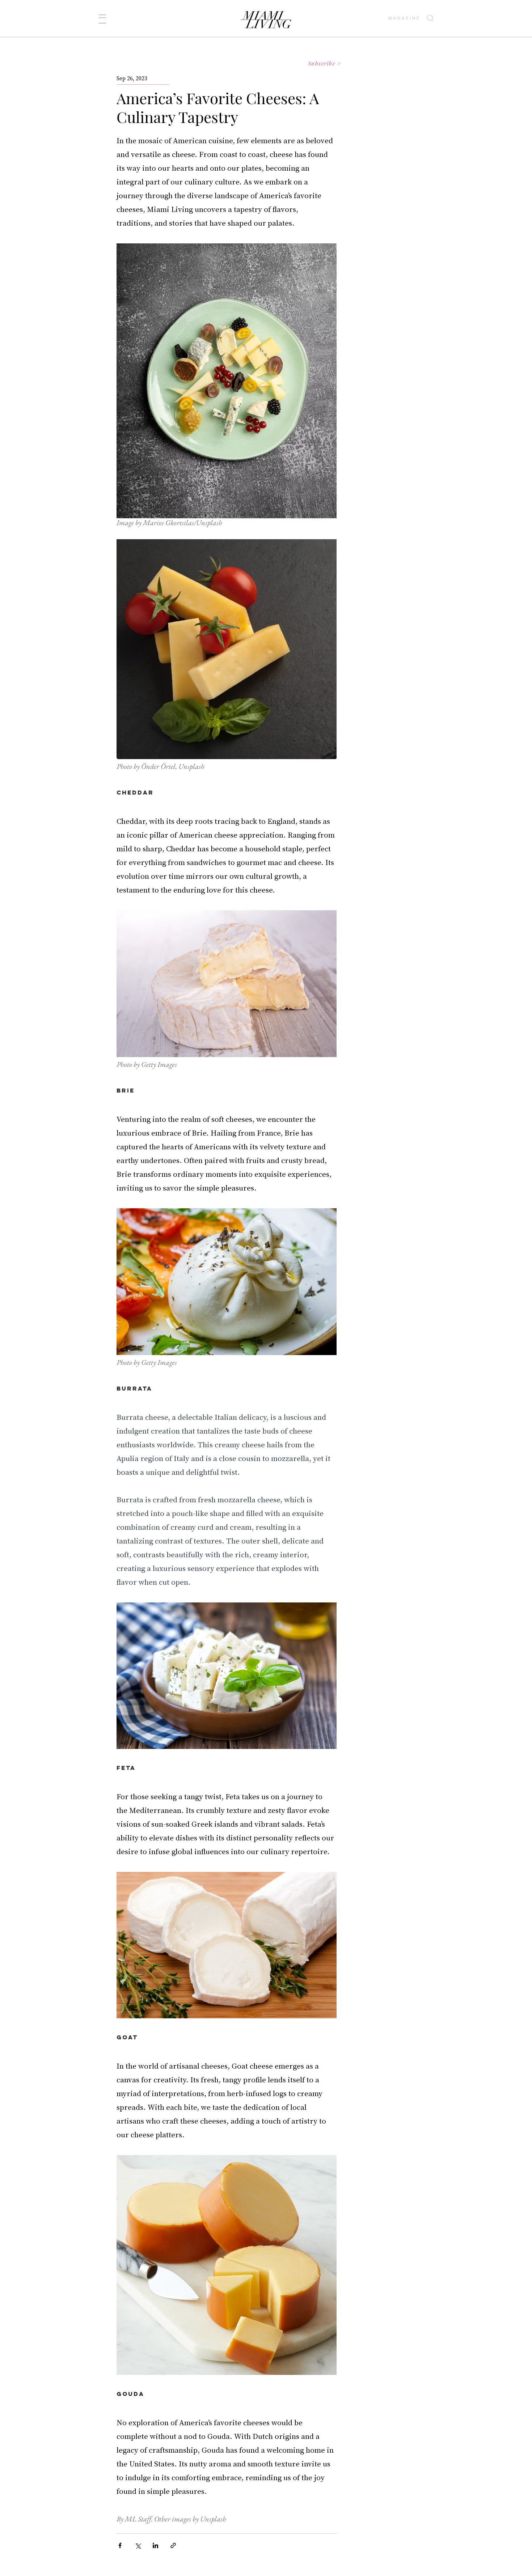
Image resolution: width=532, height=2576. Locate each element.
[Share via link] (173, 2545)
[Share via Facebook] (120, 2545)
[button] (102, 19)
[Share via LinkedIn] (155, 2545)
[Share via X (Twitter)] (138, 2545)
